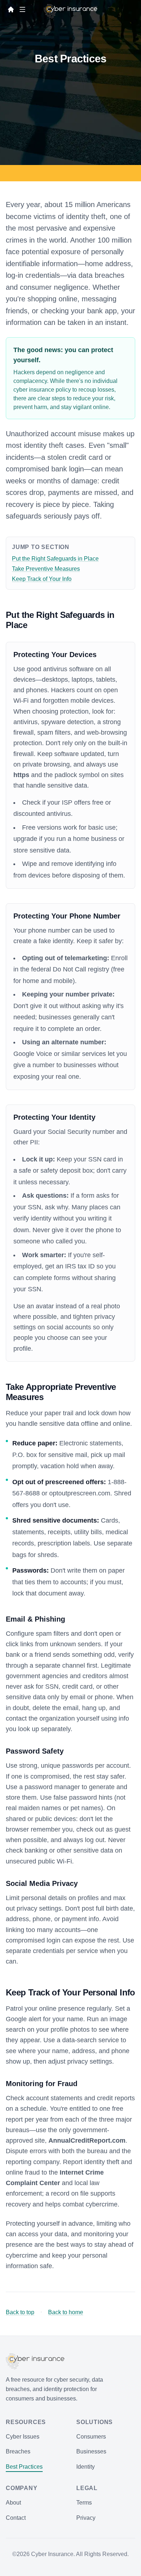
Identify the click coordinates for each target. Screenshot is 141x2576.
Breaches (18, 2451)
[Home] (11, 9)
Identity (86, 2467)
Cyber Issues (23, 2437)
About (13, 2503)
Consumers (91, 2437)
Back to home (66, 2312)
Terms (84, 2503)
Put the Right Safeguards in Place (55, 559)
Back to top (20, 2312)
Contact (16, 2518)
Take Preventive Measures (46, 569)
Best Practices (24, 2467)
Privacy (86, 2518)
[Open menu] (22, 9)
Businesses (91, 2451)
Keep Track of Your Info (42, 579)
